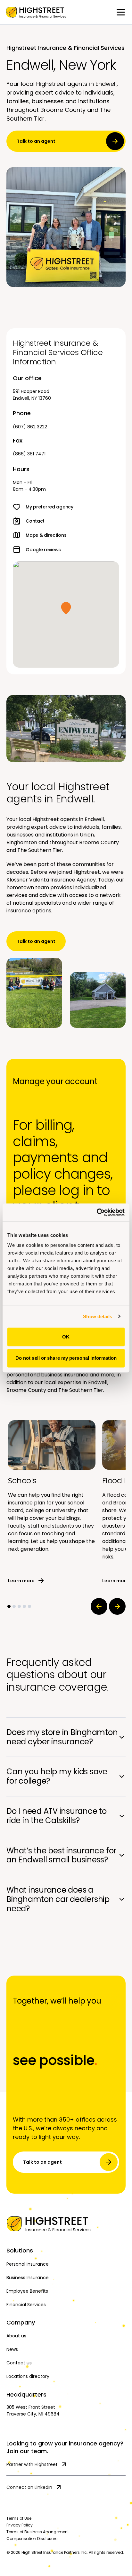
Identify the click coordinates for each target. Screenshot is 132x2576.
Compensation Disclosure (32, 2539)
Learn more (21, 1581)
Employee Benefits (27, 2291)
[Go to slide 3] (19, 1606)
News (12, 2349)
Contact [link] (35, 521)
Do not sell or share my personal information (66, 1358)
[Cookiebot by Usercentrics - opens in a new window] (97, 1212)
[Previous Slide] (99, 1606)
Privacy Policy (20, 2525)
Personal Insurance (28, 2264)
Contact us (19, 2363)
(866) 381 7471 (29, 454)
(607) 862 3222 (30, 427)
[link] (36, 12)
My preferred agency (50, 507)
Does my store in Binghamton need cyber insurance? (62, 1737)
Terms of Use (19, 2518)
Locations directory (28, 2376)
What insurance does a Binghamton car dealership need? (58, 1899)
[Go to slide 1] (9, 1606)
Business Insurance (28, 2278)
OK (66, 1337)
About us (16, 2336)
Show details (98, 1316)
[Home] (66, 2224)
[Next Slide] (117, 1606)
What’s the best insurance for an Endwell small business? (61, 1855)
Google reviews (43, 550)
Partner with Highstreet (32, 2464)
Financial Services (26, 2305)
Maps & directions (46, 535)
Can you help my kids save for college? (57, 1776)
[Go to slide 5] (29, 1606)
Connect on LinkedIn (29, 2487)
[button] (66, 608)
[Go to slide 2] (14, 1606)
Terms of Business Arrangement (38, 2532)
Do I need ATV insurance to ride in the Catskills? (57, 1816)
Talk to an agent (36, 141)
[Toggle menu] (121, 12)
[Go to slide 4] (24, 1606)
